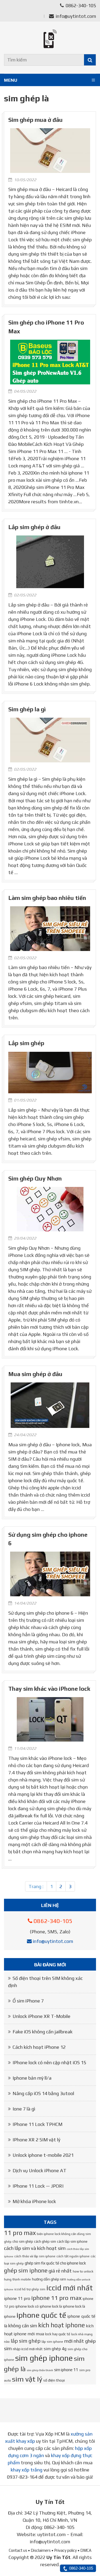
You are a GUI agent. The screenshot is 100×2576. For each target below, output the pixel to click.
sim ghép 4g (55, 2349)
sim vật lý (27, 2379)
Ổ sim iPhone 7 (28, 2001)
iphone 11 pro (17, 2298)
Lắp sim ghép (26, 1043)
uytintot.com (51, 2534)
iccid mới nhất (70, 2288)
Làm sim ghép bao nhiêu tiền (47, 898)
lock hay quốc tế (58, 2334)
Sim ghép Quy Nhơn (35, 1179)
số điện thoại (54, 2380)
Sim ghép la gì (27, 709)
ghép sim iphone (26, 2270)
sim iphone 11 (66, 2370)
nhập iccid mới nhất (28, 2349)
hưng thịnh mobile (17, 2279)
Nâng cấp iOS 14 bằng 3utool (43, 2093)
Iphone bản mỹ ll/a (32, 2078)
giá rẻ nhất (60, 2271)
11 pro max (20, 2233)
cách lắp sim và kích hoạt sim (35, 2248)
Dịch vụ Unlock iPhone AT (39, 2170)
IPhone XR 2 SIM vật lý (36, 2140)
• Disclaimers (39, 2550)
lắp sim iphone (52, 2342)
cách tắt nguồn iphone (73, 2256)
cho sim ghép (23, 2241)
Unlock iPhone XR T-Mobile (41, 2016)
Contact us (18, 2550)
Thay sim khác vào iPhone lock (49, 1689)
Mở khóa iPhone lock (34, 2201)
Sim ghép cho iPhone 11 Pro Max (46, 327)
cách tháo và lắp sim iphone (35, 2256)
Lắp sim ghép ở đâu (34, 527)
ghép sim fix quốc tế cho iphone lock (55, 2263)
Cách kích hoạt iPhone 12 (39, 2047)
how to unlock (83, 2271)
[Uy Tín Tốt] (50, 39)
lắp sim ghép (26, 2341)
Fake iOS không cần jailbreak (43, 2032)
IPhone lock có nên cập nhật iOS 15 (49, 2062)
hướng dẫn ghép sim (49, 2279)
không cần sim (23, 2326)
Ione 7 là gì (24, 2109)
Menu (11, 80)
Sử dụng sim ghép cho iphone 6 (48, 1539)
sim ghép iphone (44, 2358)
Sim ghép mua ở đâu (35, 120)
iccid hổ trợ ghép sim (30, 2289)
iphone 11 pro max (56, 2298)
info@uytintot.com (76, 16)
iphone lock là (51, 2306)
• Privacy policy (64, 2550)
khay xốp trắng (27, 2470)
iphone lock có (27, 2306)
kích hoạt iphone (61, 2325)
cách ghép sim (45, 2241)
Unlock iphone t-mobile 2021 (43, 2155)
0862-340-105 (80, 5)
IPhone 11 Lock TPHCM (37, 2124)
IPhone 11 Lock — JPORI (38, 2186)
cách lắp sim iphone (72, 2241)
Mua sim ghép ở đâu (35, 1374)
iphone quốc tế (41, 2315)
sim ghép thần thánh (40, 2370)
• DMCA (85, 2550)
